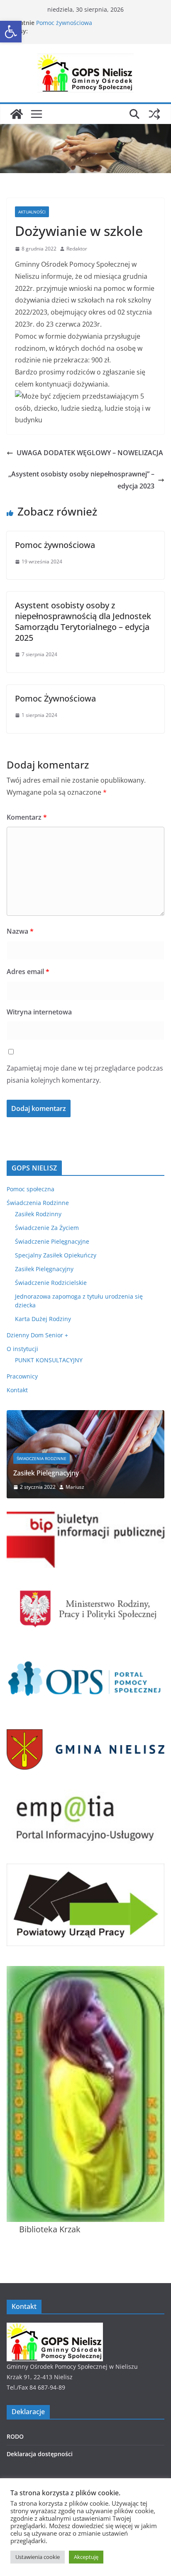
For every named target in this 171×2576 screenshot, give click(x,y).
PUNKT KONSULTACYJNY (49, 1360)
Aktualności (32, 212)
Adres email (28, 972)
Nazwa (20, 931)
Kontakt (17, 1390)
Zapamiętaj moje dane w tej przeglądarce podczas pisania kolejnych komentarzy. (85, 1074)
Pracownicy (22, 1376)
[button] (11, 32)
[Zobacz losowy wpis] (154, 114)
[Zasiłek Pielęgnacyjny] (85, 1415)
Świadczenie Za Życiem (47, 1228)
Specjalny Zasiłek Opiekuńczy (56, 1255)
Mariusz (75, 1487)
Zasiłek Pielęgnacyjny (44, 1269)
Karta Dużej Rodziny (43, 1319)
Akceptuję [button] (86, 2557)
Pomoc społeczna (31, 1189)
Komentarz (27, 817)
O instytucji (22, 1349)
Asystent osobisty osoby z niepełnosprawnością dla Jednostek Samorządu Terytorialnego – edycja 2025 (83, 621)
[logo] (55, 2328)
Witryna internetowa (39, 1012)
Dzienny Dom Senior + (37, 1335)
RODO (15, 2436)
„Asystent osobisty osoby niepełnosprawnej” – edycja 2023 (81, 480)
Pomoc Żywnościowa (55, 698)
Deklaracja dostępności (40, 2454)
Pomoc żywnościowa (64, 23)
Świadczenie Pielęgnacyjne (52, 1241)
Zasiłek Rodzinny (38, 1214)
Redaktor (77, 249)
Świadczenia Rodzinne (38, 1203)
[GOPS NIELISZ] (17, 114)
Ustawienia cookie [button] (38, 2557)
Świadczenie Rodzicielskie (51, 1283)
